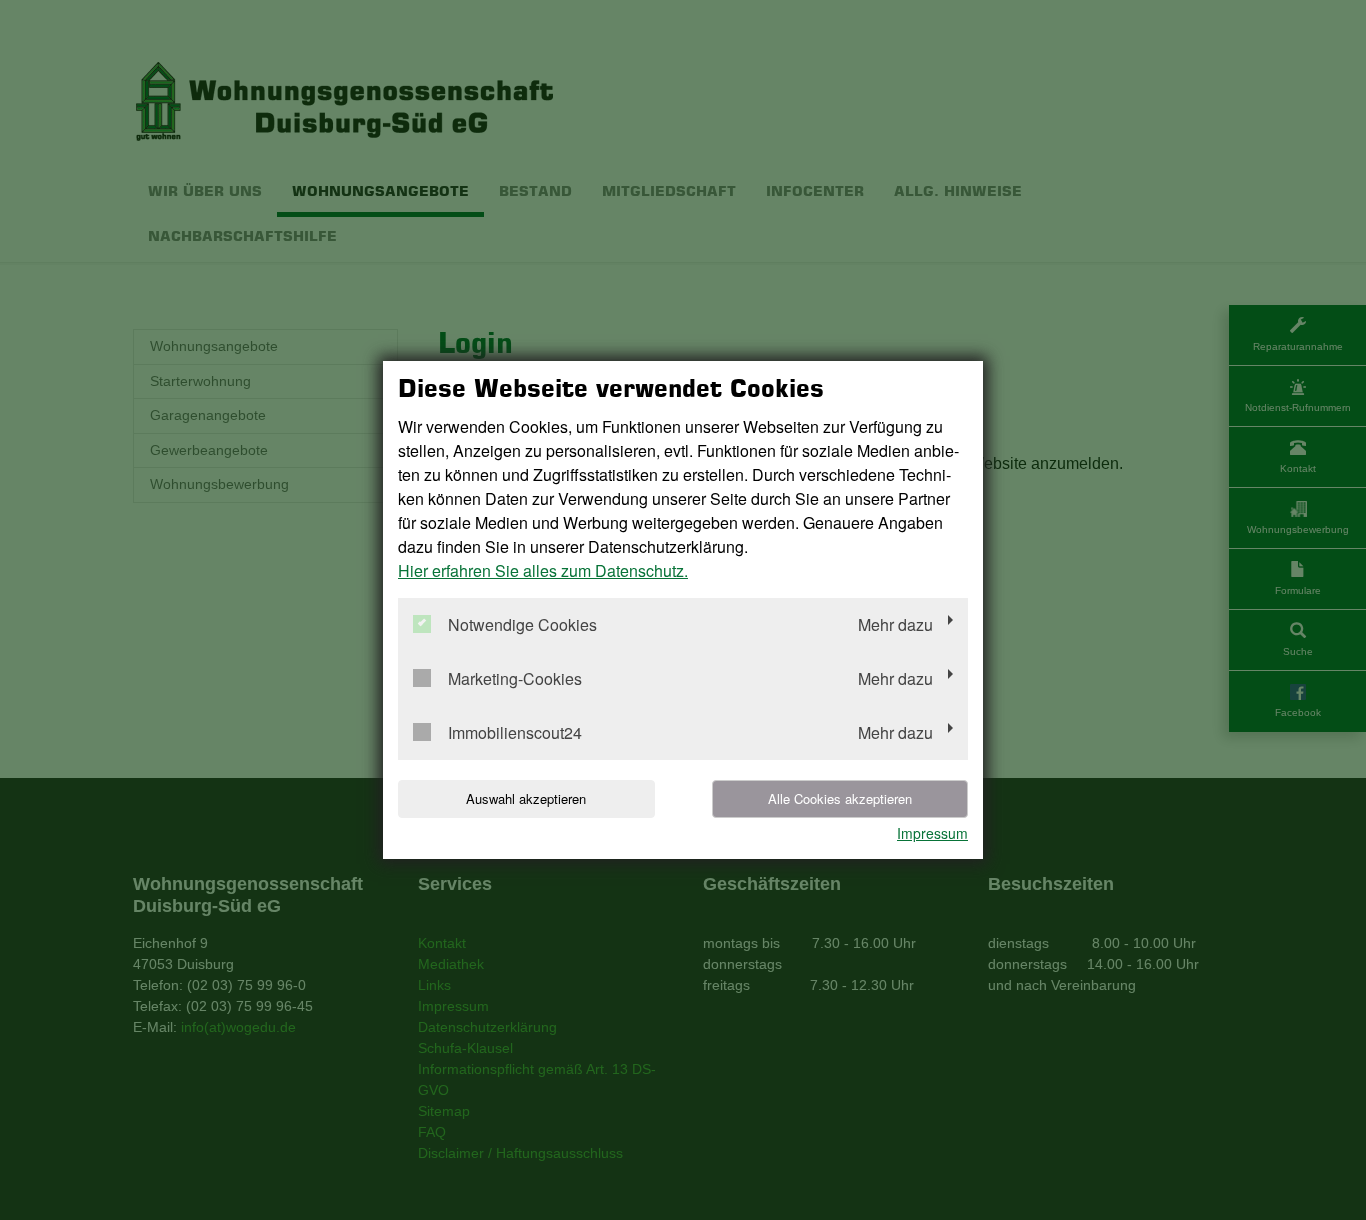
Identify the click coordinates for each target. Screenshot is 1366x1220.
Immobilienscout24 (515, 733)
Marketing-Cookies (515, 679)
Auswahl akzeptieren (526, 798)
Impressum (932, 833)
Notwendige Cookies (522, 625)
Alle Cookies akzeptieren (840, 798)
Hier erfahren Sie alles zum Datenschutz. (543, 570)
